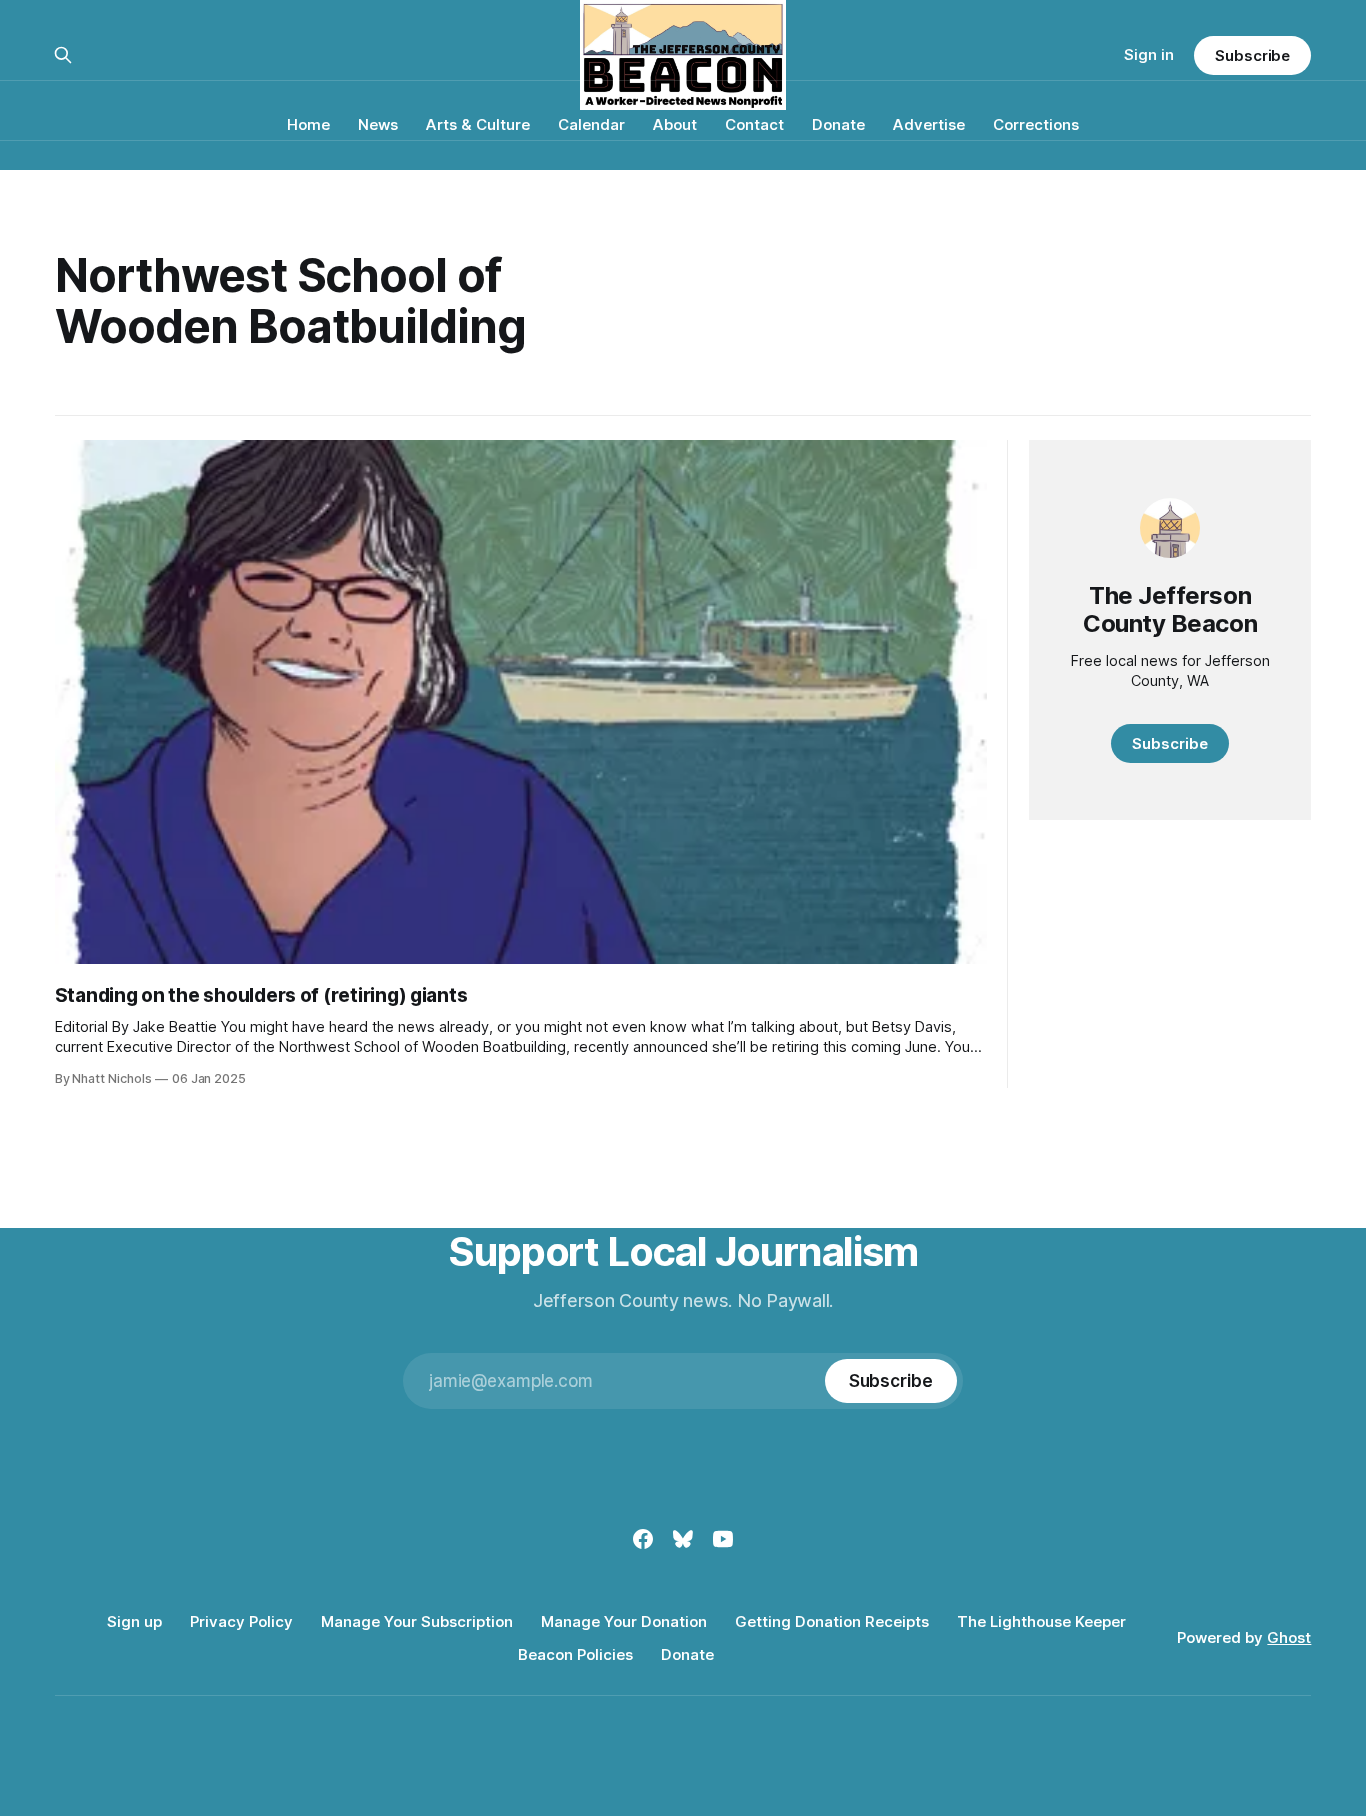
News (378, 124)
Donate (838, 124)
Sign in (1149, 54)
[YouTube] (723, 1539)
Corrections (1036, 124)
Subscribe (1252, 55)
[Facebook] (643, 1539)
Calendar (591, 124)
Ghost (1289, 1637)
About (675, 124)
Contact (754, 124)
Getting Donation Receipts (832, 1621)
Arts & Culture (478, 124)
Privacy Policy (241, 1621)
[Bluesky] (683, 1539)
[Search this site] (63, 55)
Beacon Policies (575, 1654)
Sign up (134, 1621)
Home (308, 124)
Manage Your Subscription (417, 1621)
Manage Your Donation (624, 1621)
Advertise (929, 124)
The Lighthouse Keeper (1041, 1621)
